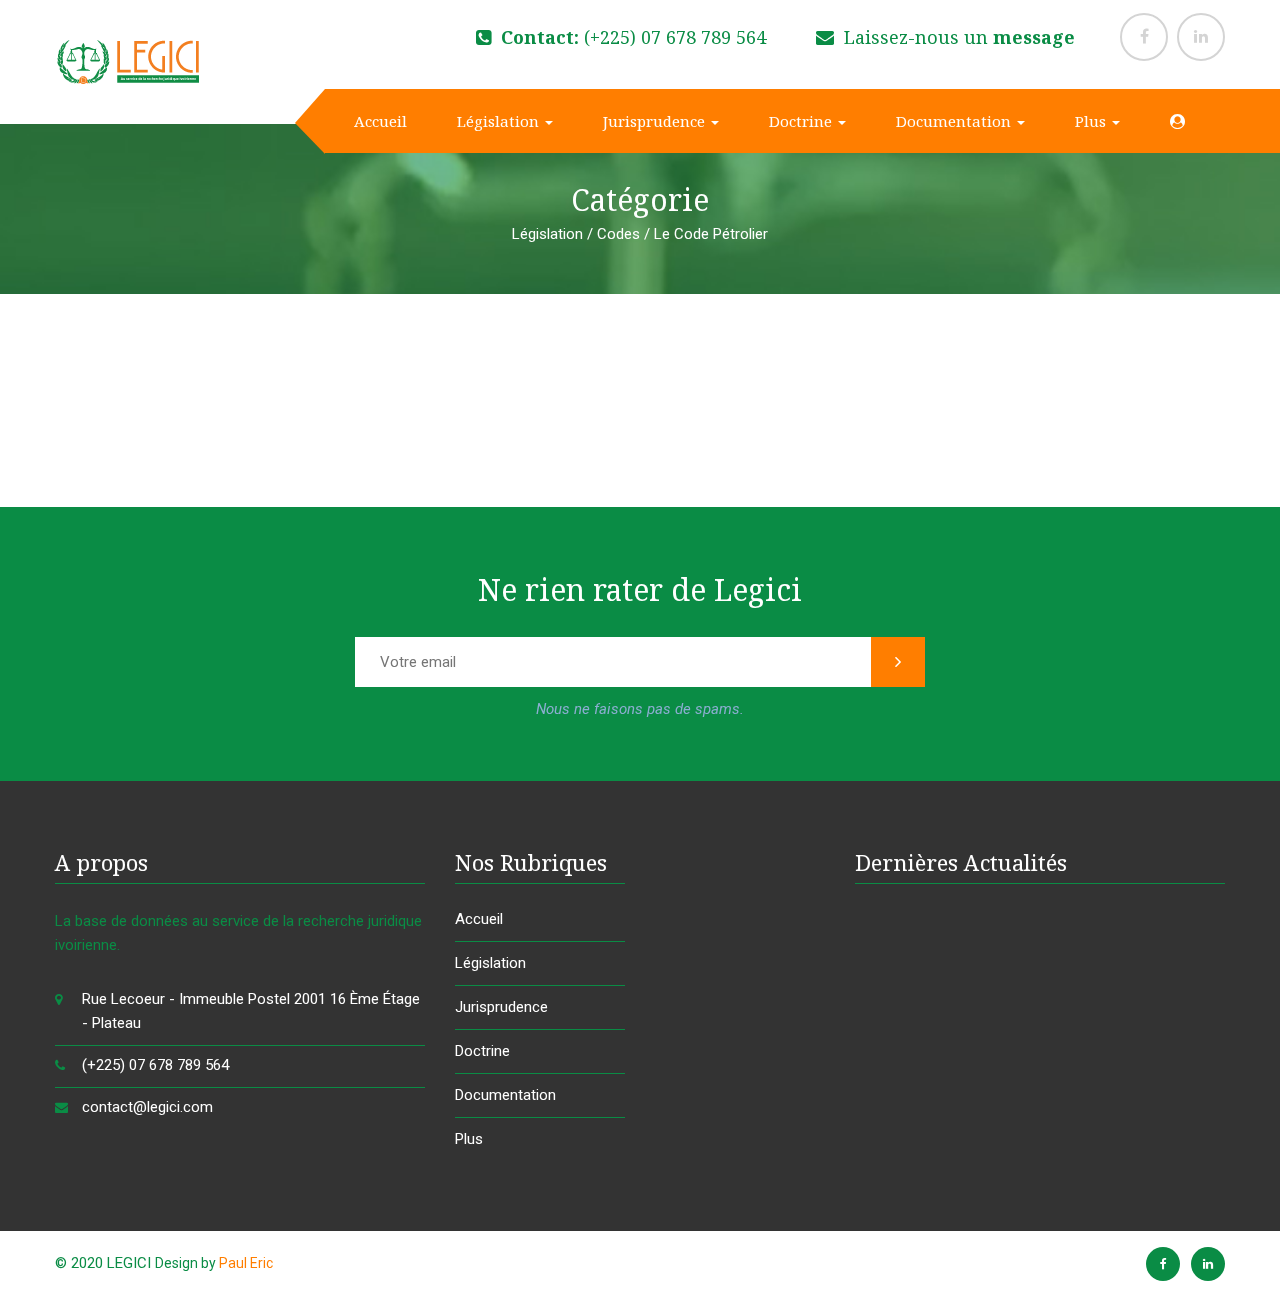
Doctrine (802, 121)
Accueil (378, 121)
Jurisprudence (656, 121)
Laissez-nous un (957, 37)
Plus (1092, 121)
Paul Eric (246, 1263)
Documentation (955, 121)
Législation (500, 121)
